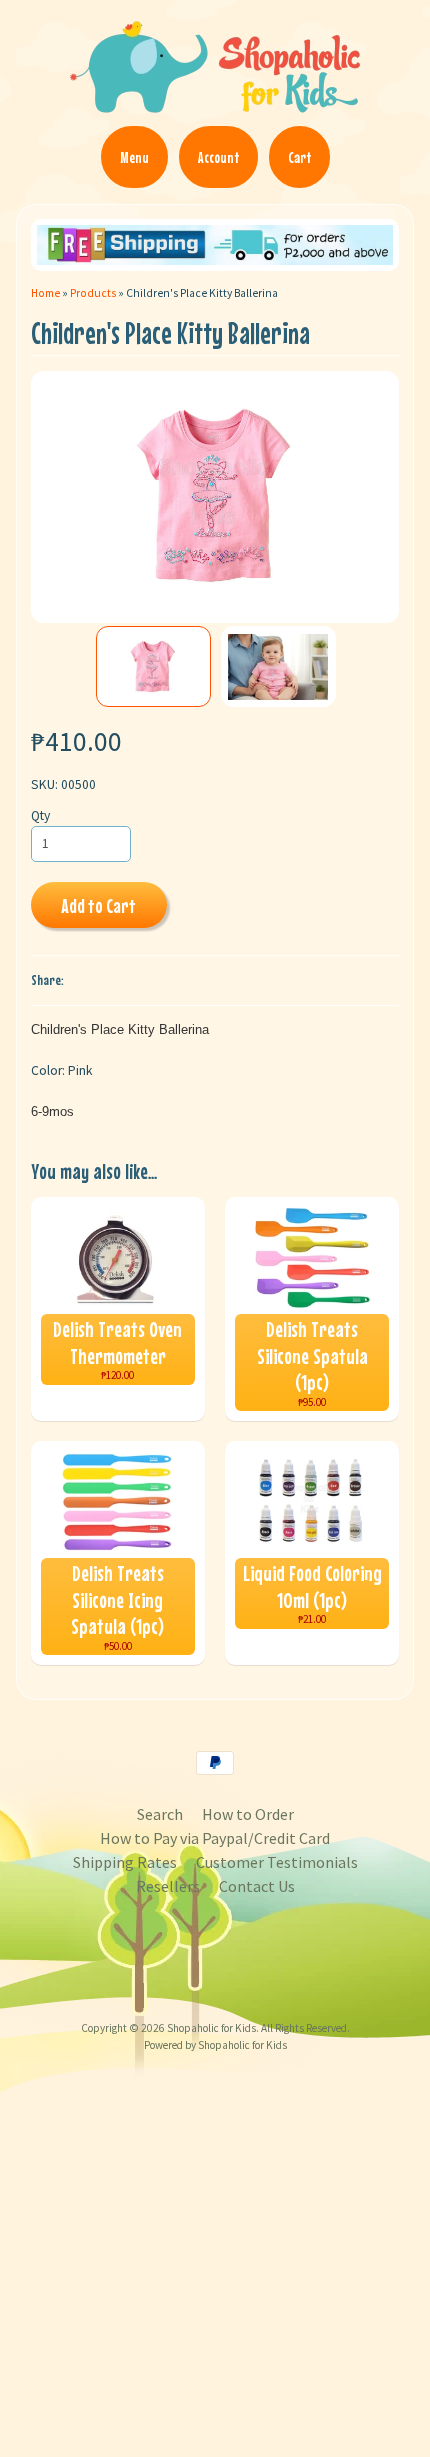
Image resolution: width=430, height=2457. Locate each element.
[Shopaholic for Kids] (215, 104)
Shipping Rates (125, 1862)
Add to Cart (98, 905)
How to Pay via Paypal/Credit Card (215, 1838)
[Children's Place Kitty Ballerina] (153, 666)
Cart (299, 157)
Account (218, 157)
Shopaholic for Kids (211, 2028)
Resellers (168, 1886)
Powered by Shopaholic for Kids (215, 2045)
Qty (40, 815)
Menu (134, 157)
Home (45, 293)
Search (160, 1814)
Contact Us (257, 1886)
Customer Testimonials (277, 1862)
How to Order (248, 1814)
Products (93, 293)
